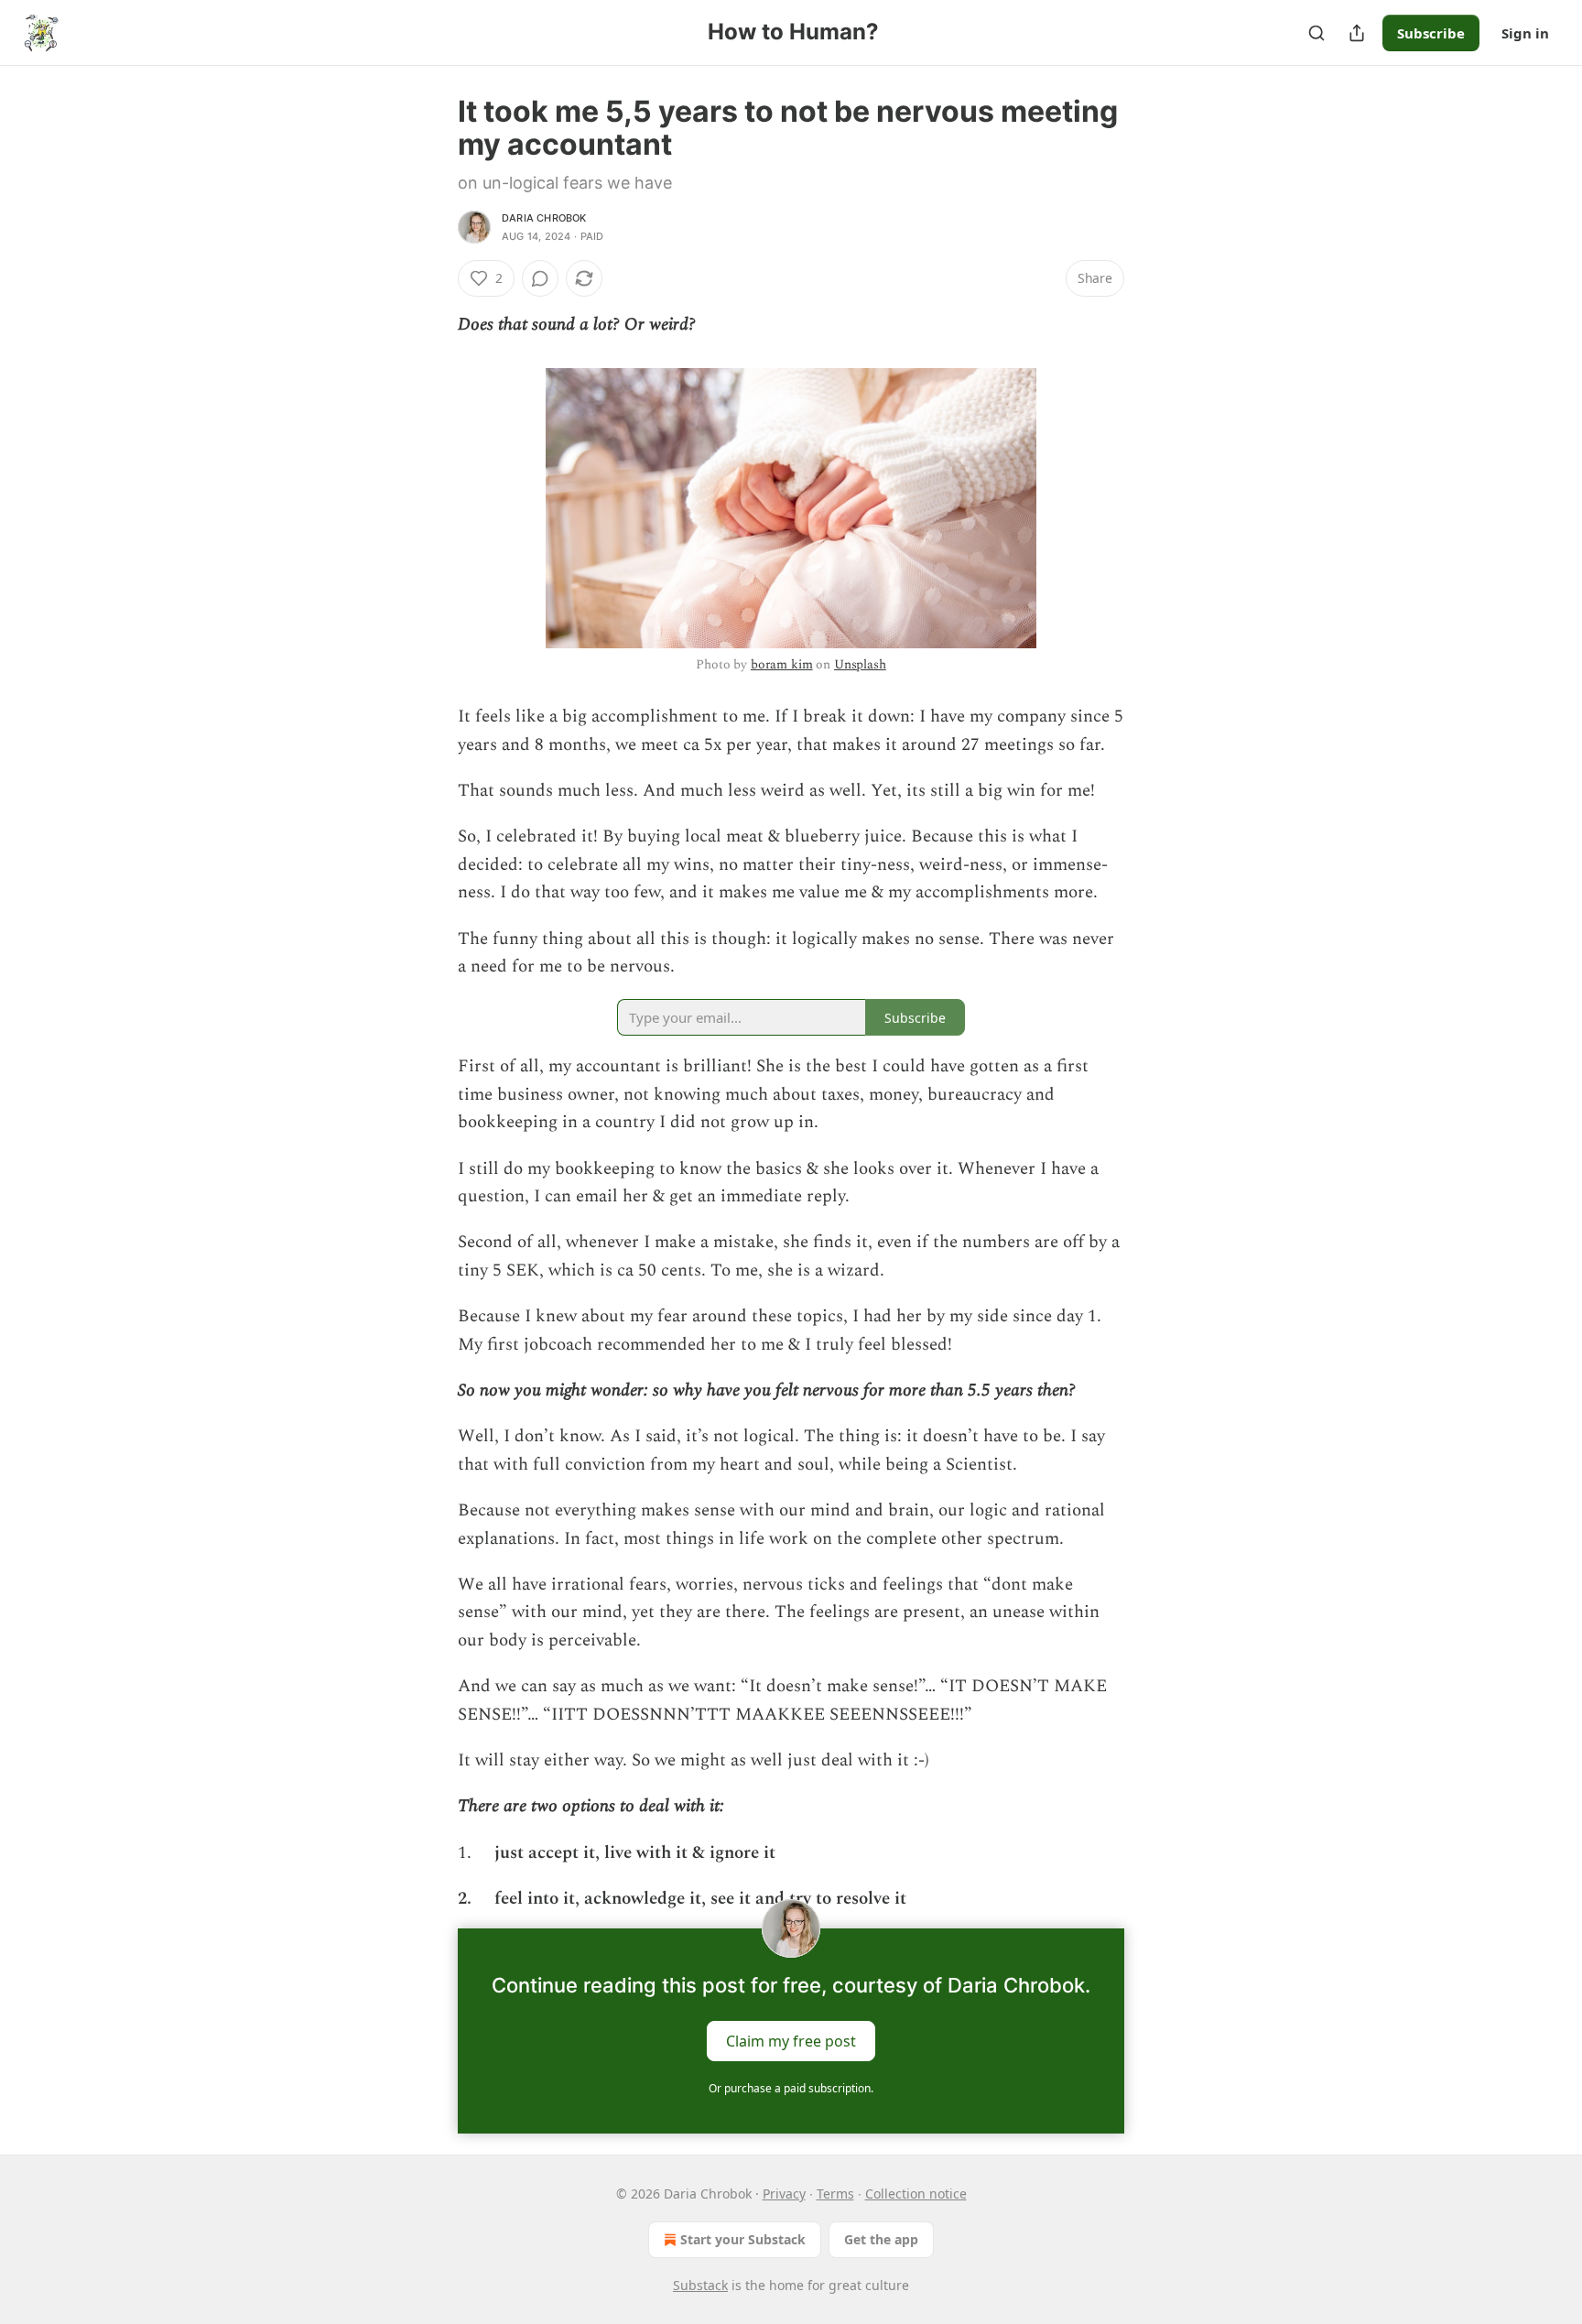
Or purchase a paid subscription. (791, 2088)
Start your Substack (743, 2239)
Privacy (784, 2194)
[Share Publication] (1357, 33)
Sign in (1525, 33)
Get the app (881, 2239)
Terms (835, 2194)
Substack (700, 2285)
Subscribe (1431, 33)
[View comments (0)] (540, 278)
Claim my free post (791, 2040)
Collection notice (916, 2194)
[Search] (1317, 33)
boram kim (782, 664)
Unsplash (860, 664)
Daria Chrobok (544, 218)
